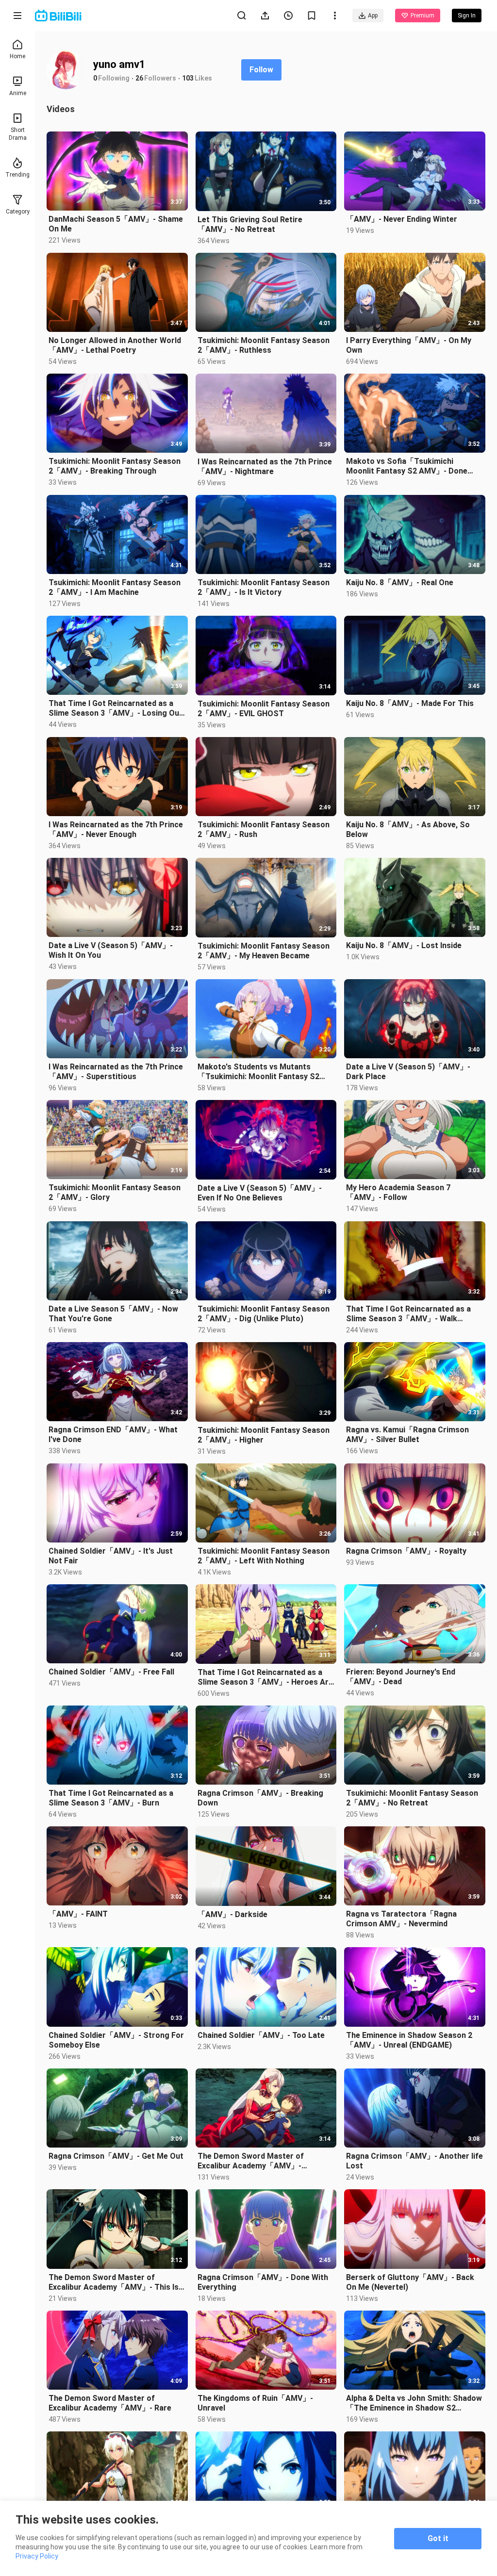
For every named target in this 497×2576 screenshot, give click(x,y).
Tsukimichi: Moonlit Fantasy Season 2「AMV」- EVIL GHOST (264, 709)
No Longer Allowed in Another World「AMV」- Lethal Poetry (115, 345)
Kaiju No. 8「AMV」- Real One (400, 582)
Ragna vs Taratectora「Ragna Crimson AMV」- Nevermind (401, 1919)
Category (18, 212)
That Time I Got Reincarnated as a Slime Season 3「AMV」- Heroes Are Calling (265, 1677)
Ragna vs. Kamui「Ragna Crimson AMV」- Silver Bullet (407, 1435)
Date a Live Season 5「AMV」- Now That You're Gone (113, 1314)
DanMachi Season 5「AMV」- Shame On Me (116, 224)
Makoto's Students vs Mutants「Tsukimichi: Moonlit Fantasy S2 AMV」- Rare (258, 1072)
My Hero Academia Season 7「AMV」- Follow (398, 1192)
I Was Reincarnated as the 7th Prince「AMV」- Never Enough (116, 829)
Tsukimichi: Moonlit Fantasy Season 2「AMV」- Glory (115, 1192)
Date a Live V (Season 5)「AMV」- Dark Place (408, 1072)
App (373, 16)
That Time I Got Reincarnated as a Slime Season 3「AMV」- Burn (111, 1798)
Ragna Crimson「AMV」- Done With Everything (263, 2282)
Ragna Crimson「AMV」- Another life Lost (414, 2161)
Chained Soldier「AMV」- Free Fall (111, 1672)
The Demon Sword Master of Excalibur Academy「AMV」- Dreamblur (251, 2161)
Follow (261, 70)
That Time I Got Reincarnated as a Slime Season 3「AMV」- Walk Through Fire (408, 1314)
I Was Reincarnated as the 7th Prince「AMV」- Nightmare (265, 467)
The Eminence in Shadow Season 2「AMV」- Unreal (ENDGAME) (409, 2040)
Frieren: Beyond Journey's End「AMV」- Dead (401, 1677)
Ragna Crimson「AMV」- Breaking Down (260, 1798)
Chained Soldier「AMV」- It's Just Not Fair (111, 1556)
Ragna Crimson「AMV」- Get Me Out (116, 2156)
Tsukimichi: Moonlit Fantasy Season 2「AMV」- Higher (264, 1435)
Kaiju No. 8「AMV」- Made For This (410, 703)
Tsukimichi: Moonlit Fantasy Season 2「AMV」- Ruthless (264, 345)
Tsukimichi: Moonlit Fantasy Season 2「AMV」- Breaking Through (115, 466)
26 (139, 78)
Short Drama (18, 134)
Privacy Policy (37, 2556)
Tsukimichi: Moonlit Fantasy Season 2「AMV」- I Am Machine (115, 587)
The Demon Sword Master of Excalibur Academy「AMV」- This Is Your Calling (114, 2282)
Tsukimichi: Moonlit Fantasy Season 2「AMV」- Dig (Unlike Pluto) (264, 1314)
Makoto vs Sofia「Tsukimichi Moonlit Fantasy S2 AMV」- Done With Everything (407, 466)
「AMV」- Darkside (232, 1914)
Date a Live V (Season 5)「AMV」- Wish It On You (111, 950)
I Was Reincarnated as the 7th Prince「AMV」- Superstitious (116, 1072)
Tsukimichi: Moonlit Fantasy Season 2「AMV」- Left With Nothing (264, 1556)
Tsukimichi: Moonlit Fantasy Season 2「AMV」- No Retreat (412, 1798)
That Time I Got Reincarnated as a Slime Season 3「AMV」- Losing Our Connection (116, 708)
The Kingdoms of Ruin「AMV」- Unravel (255, 2403)
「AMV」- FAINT (78, 1914)
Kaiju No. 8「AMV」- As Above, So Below (408, 829)
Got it (438, 2538)
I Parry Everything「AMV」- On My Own (409, 345)
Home (17, 56)
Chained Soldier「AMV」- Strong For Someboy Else (116, 2040)
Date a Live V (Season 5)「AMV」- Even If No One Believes (260, 1193)
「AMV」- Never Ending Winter (402, 219)
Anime (18, 93)
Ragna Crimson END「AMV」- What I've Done (113, 1435)
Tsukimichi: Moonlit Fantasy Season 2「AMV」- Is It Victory (264, 587)
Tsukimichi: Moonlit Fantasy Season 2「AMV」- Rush (264, 829)
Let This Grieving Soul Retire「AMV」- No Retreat (250, 224)
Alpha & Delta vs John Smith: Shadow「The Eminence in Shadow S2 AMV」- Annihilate (414, 2403)
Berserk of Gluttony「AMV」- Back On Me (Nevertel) (410, 2282)
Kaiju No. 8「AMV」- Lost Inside (404, 945)
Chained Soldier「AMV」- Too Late (261, 2035)
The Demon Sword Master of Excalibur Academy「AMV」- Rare (110, 2403)
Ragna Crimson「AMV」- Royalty (406, 1551)
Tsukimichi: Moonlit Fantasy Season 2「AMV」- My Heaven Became (264, 951)
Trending (17, 175)
